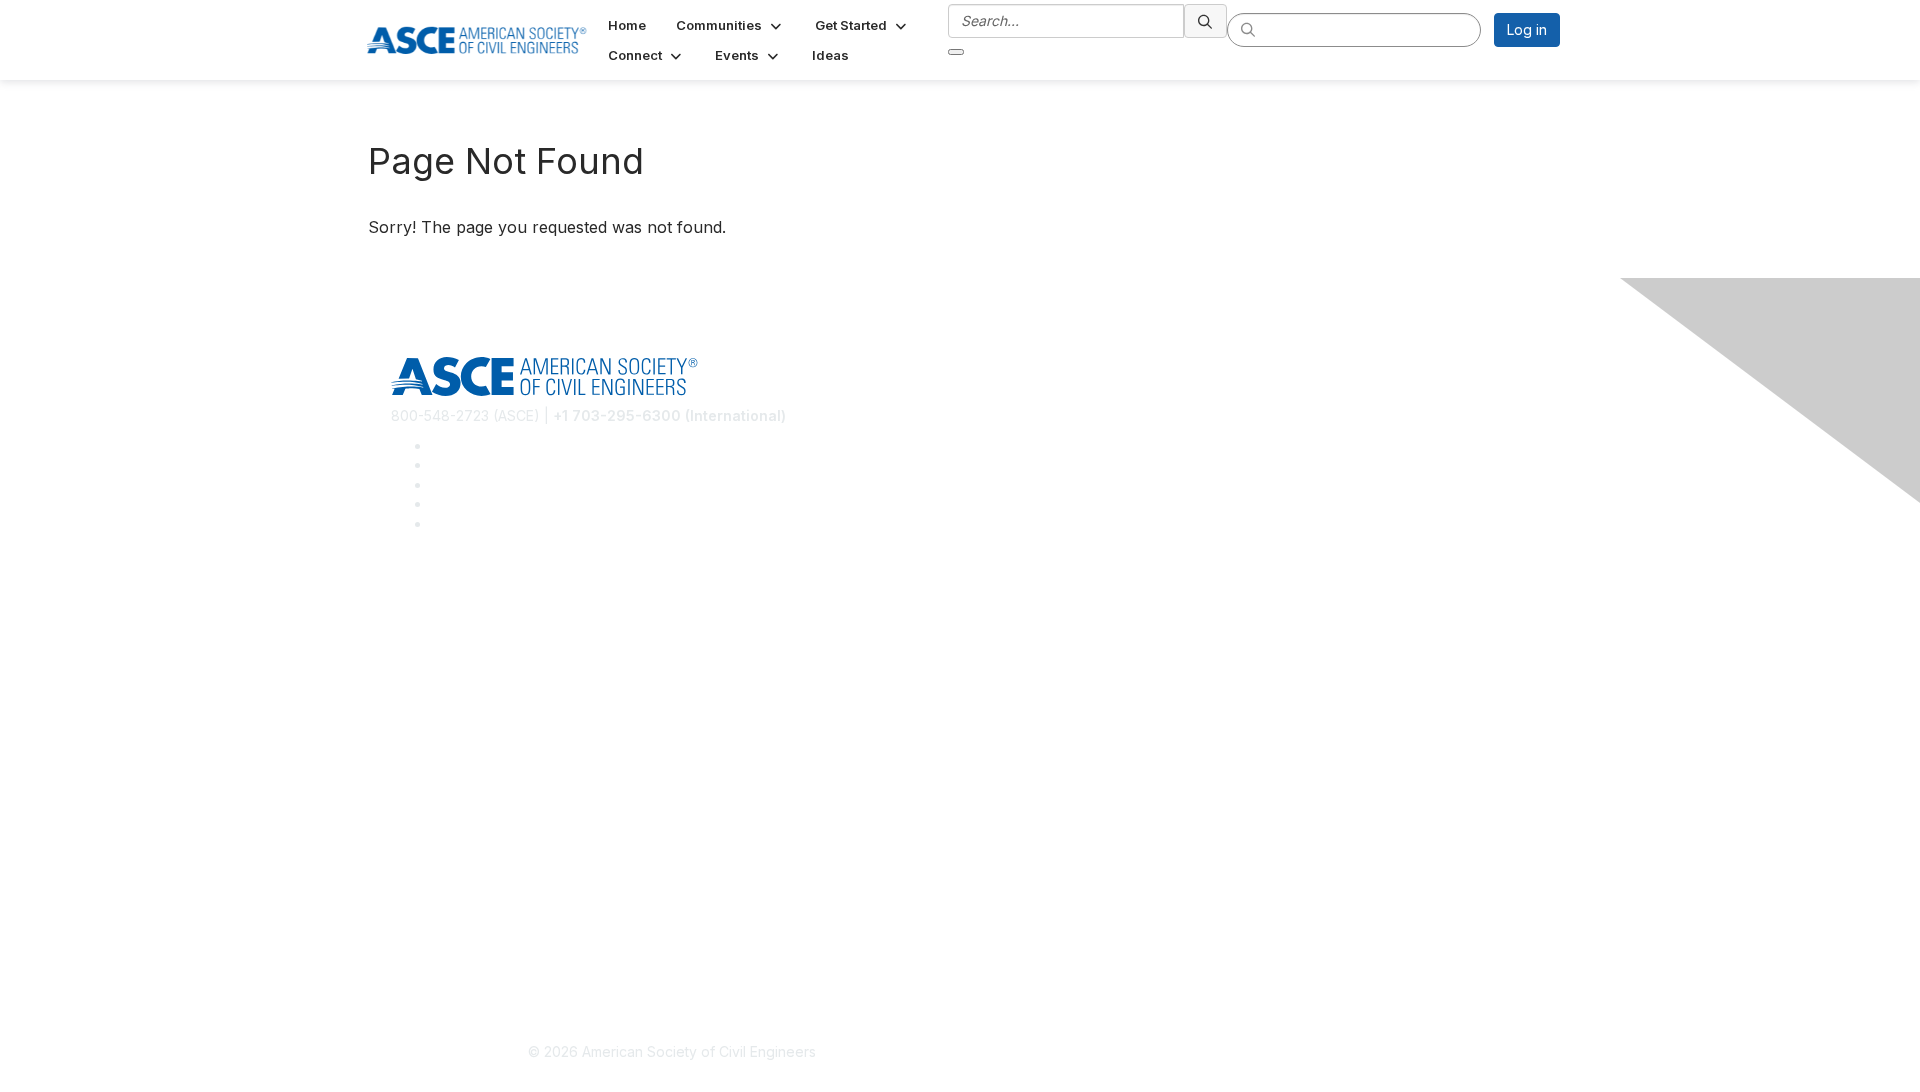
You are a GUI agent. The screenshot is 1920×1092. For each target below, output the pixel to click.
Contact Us (427, 813)
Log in (1527, 29)
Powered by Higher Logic (1248, 1053)
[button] (730, 25)
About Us (421, 898)
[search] (1206, 21)
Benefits (418, 783)
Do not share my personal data (492, 957)
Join (405, 753)
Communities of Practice (470, 609)
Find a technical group (464, 668)
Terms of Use (435, 928)
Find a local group (450, 638)
